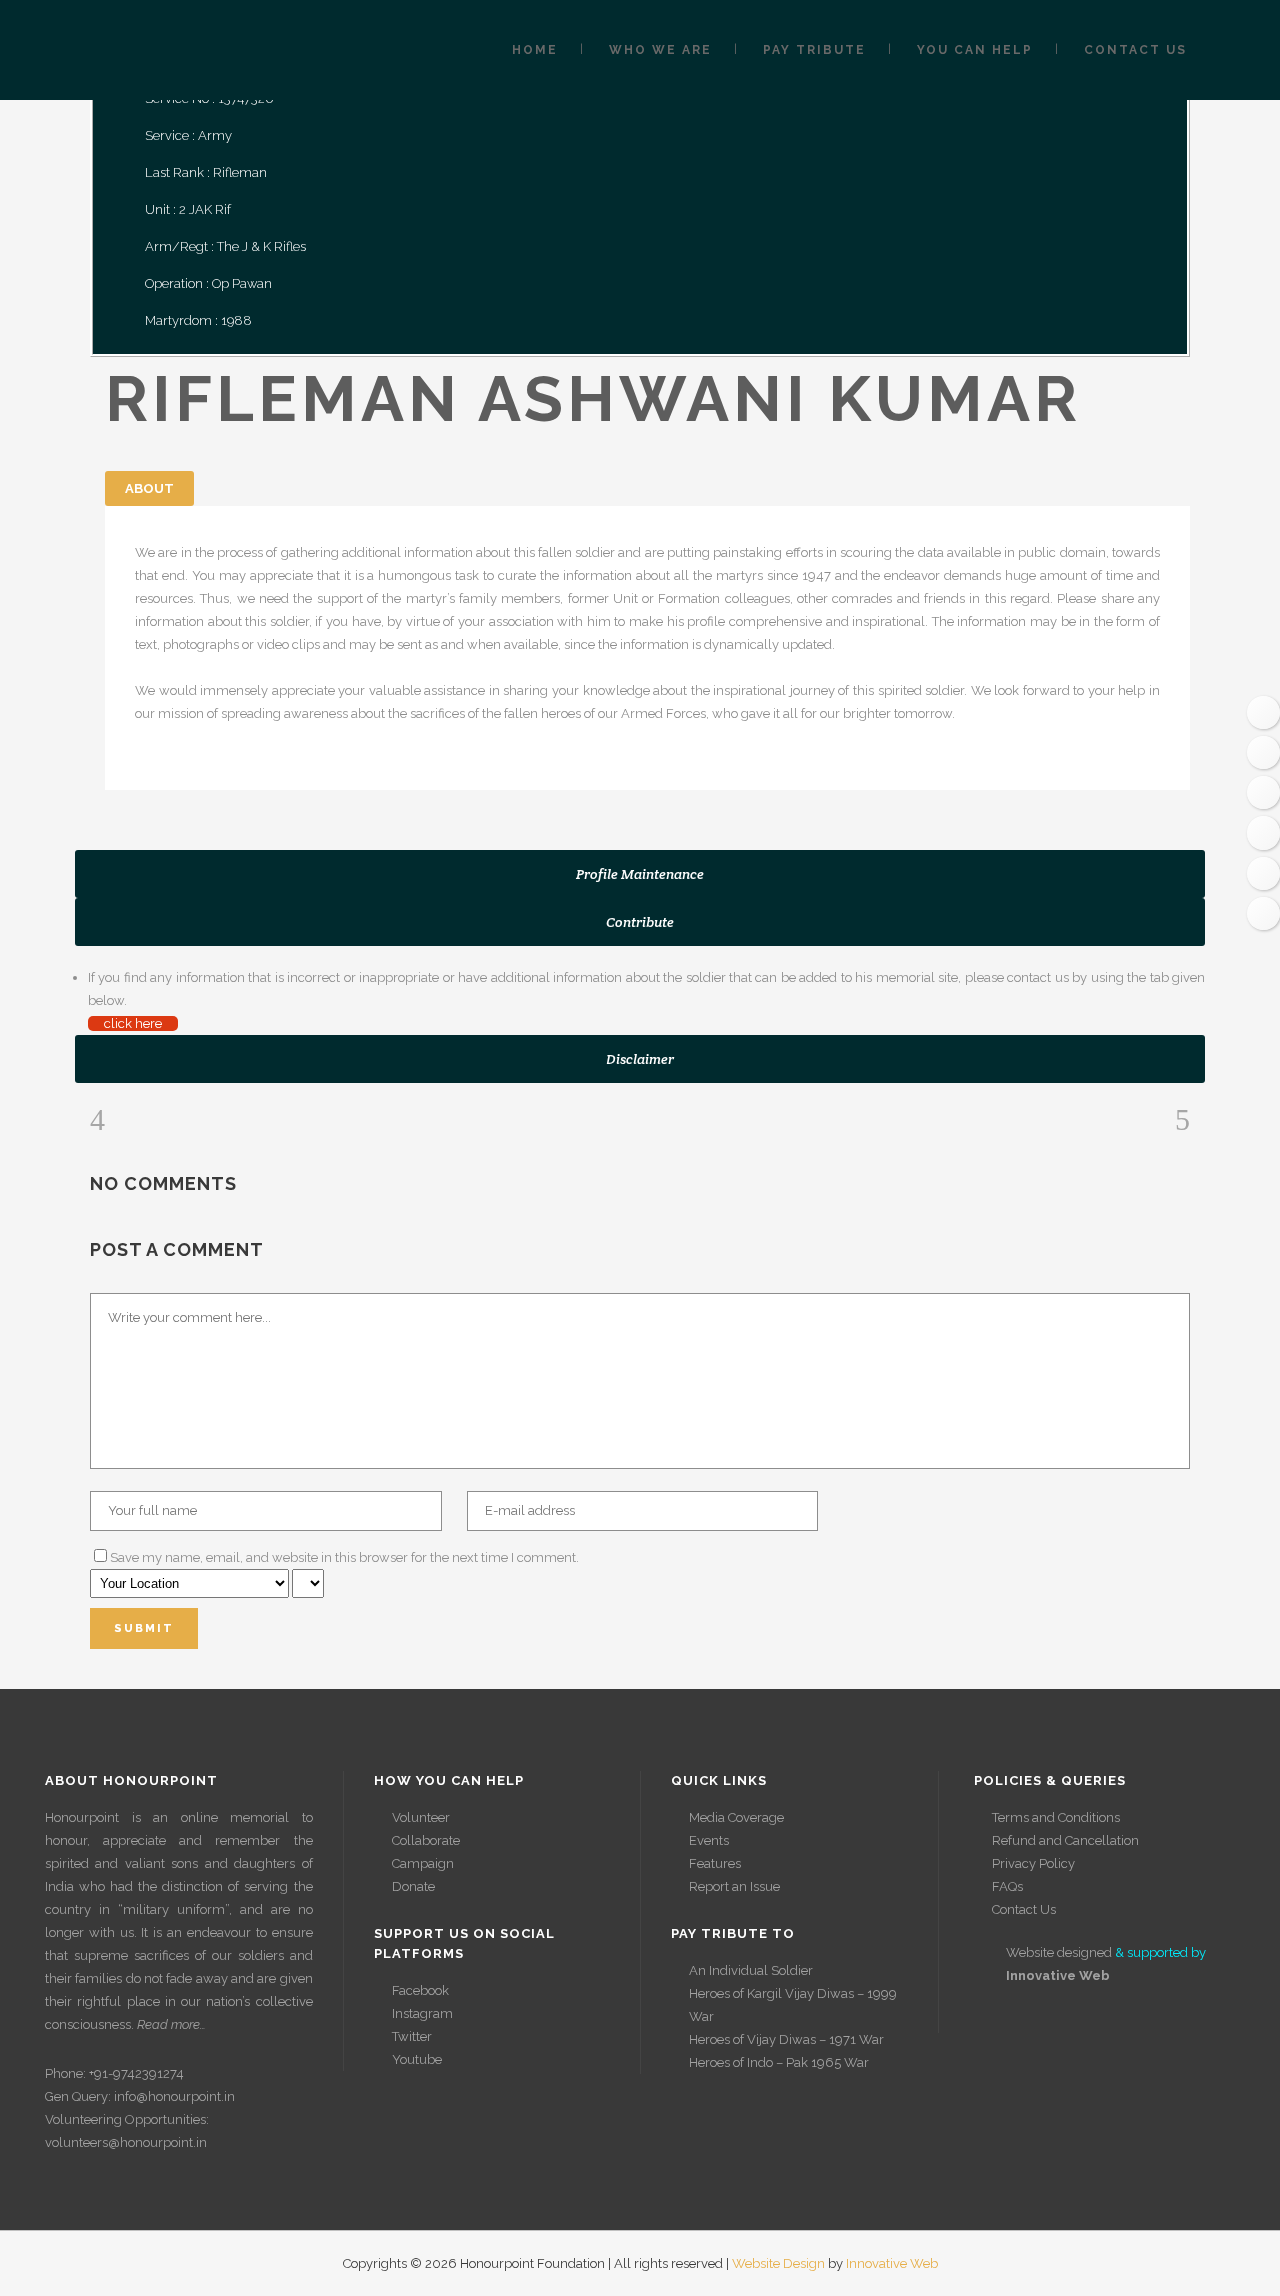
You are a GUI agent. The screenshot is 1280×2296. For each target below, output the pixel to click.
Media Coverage (736, 1817)
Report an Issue (734, 1886)
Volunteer (421, 1817)
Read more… (171, 2024)
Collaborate (426, 1840)
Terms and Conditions (1056, 1817)
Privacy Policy (1033, 1863)
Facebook (420, 1990)
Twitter (412, 2036)
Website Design (778, 2263)
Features (715, 1863)
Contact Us (1024, 1909)
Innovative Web (892, 2263)
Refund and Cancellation (1065, 1840)
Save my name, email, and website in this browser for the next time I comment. (344, 1557)
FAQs (1007, 1886)
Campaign (423, 1863)
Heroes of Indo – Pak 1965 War (779, 2062)
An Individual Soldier (751, 1970)
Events (709, 1840)
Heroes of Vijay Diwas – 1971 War (786, 2039)
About (149, 488)
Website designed (1059, 1952)
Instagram (422, 2013)
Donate (413, 1886)
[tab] (640, 874)
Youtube (417, 2059)
